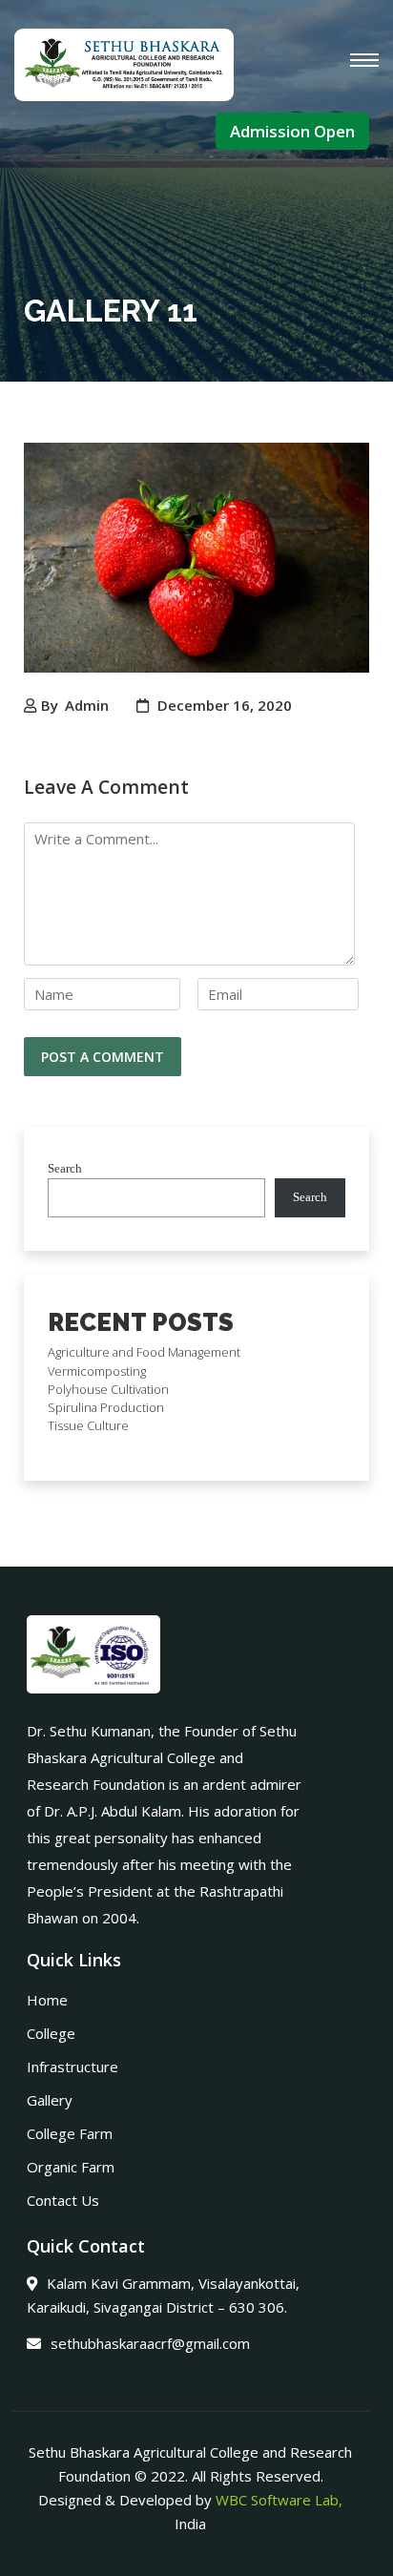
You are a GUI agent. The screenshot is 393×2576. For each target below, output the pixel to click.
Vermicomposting (97, 1371)
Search (65, 1169)
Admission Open (292, 131)
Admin (87, 705)
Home (47, 2000)
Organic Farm (71, 2167)
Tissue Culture (88, 1425)
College (51, 2033)
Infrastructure (72, 2067)
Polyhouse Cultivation (108, 1389)
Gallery (50, 2100)
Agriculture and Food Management (144, 1352)
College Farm (70, 2133)
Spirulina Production (106, 1407)
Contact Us (63, 2200)
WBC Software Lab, (279, 2500)
